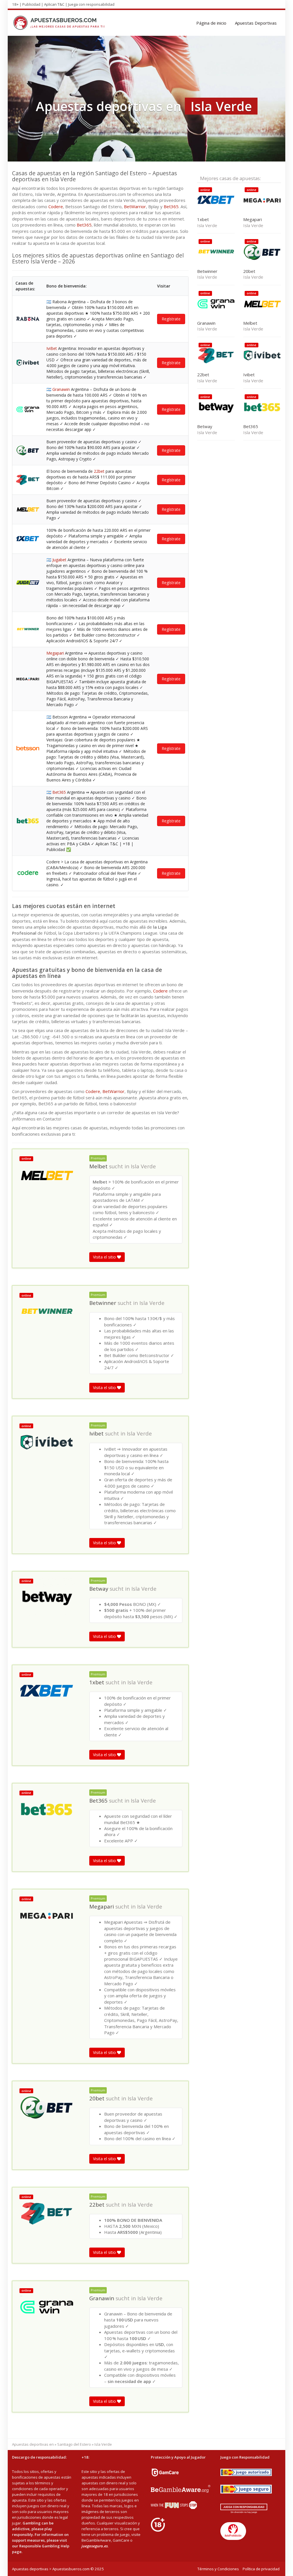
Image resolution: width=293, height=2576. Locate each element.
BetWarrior (135, 206)
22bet (99, 471)
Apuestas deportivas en (33, 2444)
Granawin (61, 389)
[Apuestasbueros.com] (61, 23)
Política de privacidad (261, 2569)
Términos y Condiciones (218, 2569)
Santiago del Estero (74, 2444)
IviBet (52, 348)
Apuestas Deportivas (256, 23)
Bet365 (171, 206)
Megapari (55, 653)
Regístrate (171, 319)
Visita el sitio (105, 1257)
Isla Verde (143, 1166)
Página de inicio (211, 23)
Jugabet (59, 560)
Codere (56, 206)
